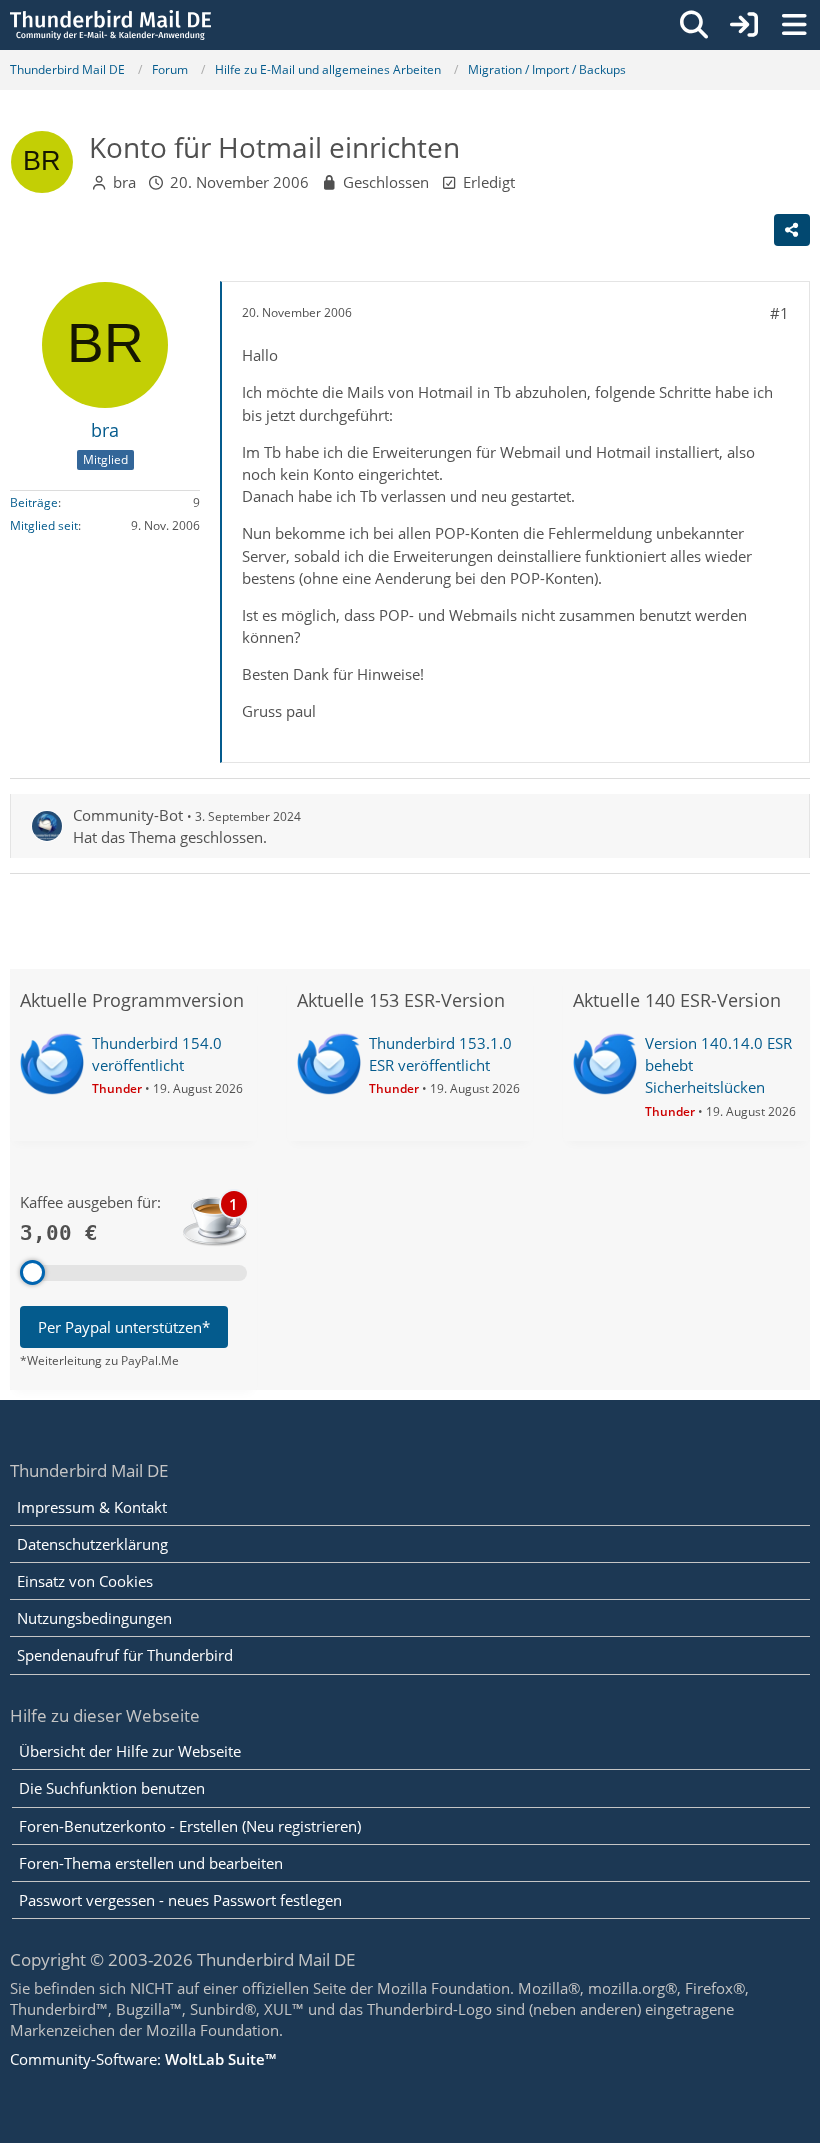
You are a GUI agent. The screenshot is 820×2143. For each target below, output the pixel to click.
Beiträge (34, 502)
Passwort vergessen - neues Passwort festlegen (180, 1900)
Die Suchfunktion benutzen (112, 1788)
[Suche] (694, 25)
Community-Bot (128, 815)
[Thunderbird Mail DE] (110, 25)
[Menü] (794, 25)
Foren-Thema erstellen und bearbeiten (151, 1863)
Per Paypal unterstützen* (124, 1327)
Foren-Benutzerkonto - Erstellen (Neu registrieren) (190, 1826)
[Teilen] (792, 230)
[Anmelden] (744, 25)
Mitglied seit (44, 525)
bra (124, 182)
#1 (779, 313)
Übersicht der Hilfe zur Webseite (130, 1751)
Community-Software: (143, 2059)
